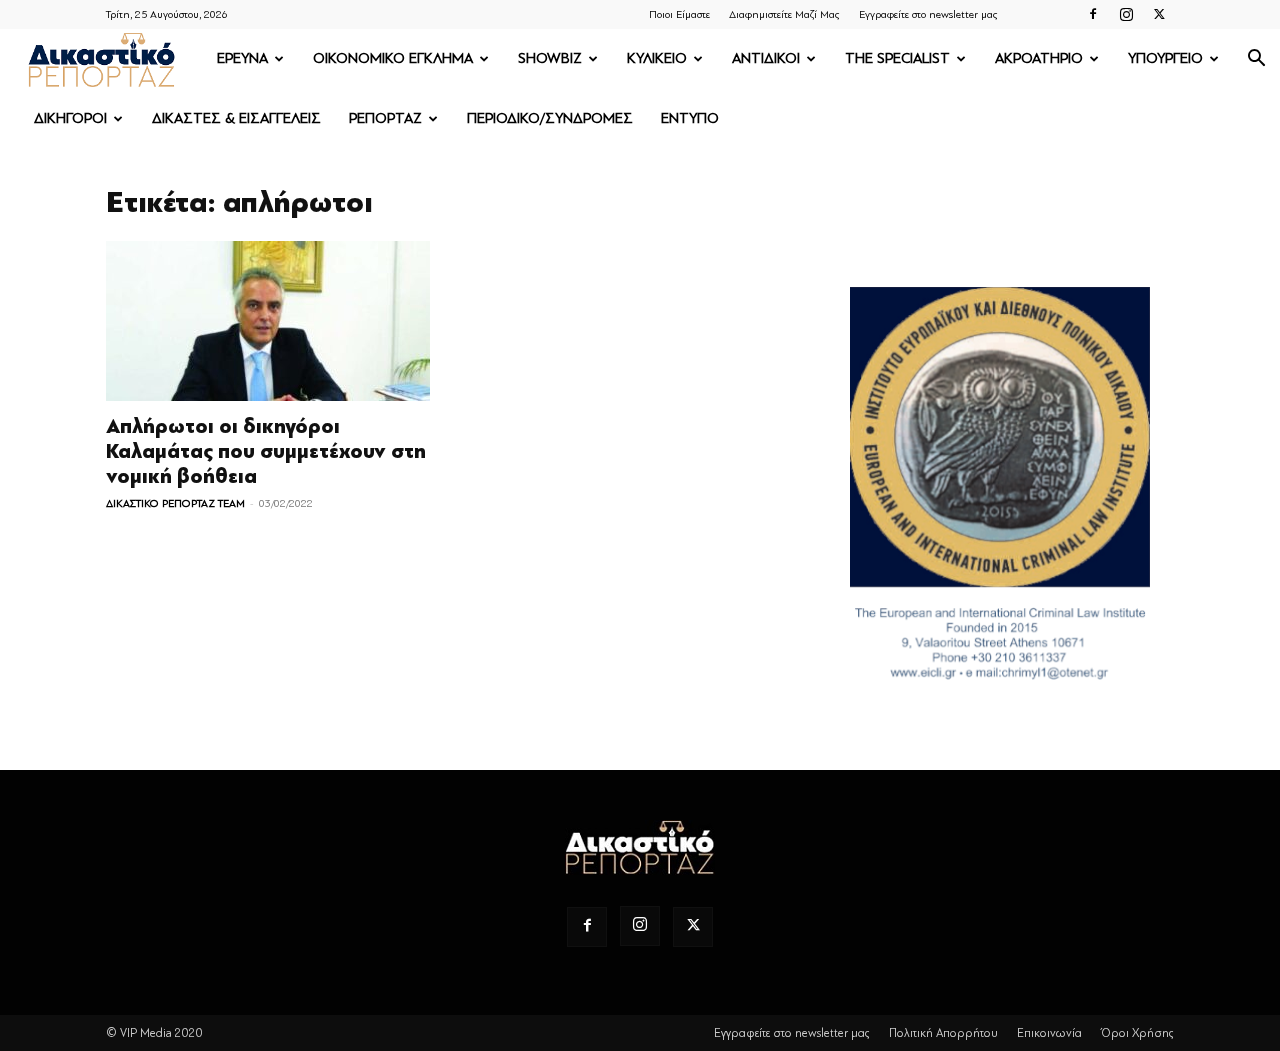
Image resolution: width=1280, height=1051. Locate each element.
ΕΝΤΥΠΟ (690, 118)
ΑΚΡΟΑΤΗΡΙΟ (1039, 58)
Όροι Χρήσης (1137, 1033)
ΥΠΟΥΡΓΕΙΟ (1165, 58)
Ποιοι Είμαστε (679, 14)
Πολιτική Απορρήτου (943, 1033)
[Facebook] (1093, 14)
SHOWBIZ (550, 58)
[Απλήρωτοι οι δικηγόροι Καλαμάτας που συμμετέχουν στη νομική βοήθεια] (268, 321)
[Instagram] (1126, 14)
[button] (1256, 60)
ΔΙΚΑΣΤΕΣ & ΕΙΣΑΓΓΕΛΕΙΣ (236, 118)
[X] (1159, 14)
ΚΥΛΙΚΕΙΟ (657, 58)
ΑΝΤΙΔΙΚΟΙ (766, 58)
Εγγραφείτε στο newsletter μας (928, 14)
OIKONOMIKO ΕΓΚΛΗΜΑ (393, 58)
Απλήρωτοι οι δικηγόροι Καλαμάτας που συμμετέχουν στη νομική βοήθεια (266, 451)
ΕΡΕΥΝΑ (242, 58)
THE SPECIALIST (897, 58)
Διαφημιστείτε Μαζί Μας (784, 14)
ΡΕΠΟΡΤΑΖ (385, 118)
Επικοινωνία (1049, 1033)
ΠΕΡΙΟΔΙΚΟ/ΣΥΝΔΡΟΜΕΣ (550, 118)
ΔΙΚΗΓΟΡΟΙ (70, 118)
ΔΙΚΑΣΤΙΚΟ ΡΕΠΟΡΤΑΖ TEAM (175, 503)
